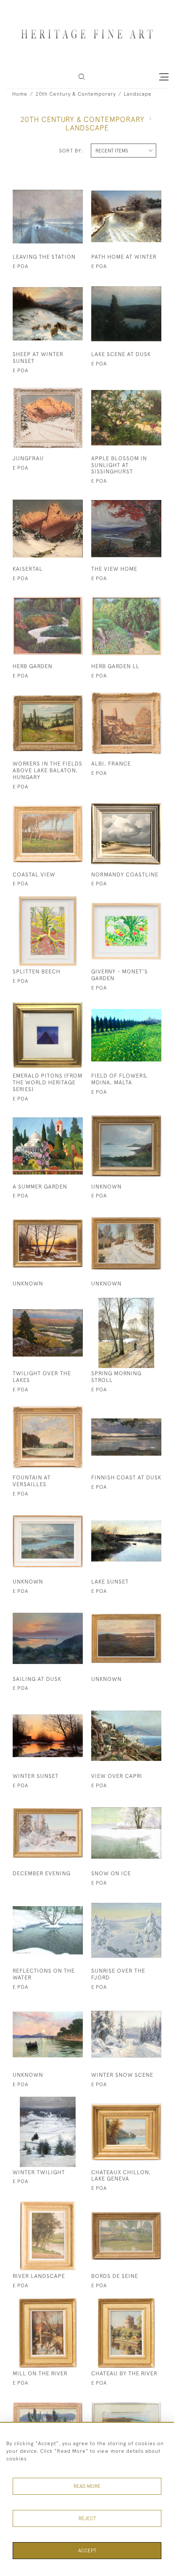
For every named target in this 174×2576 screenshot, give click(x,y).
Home (20, 94)
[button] (82, 77)
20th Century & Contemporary (76, 94)
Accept (87, 2551)
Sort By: (71, 151)
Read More (87, 2486)
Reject (87, 2518)
